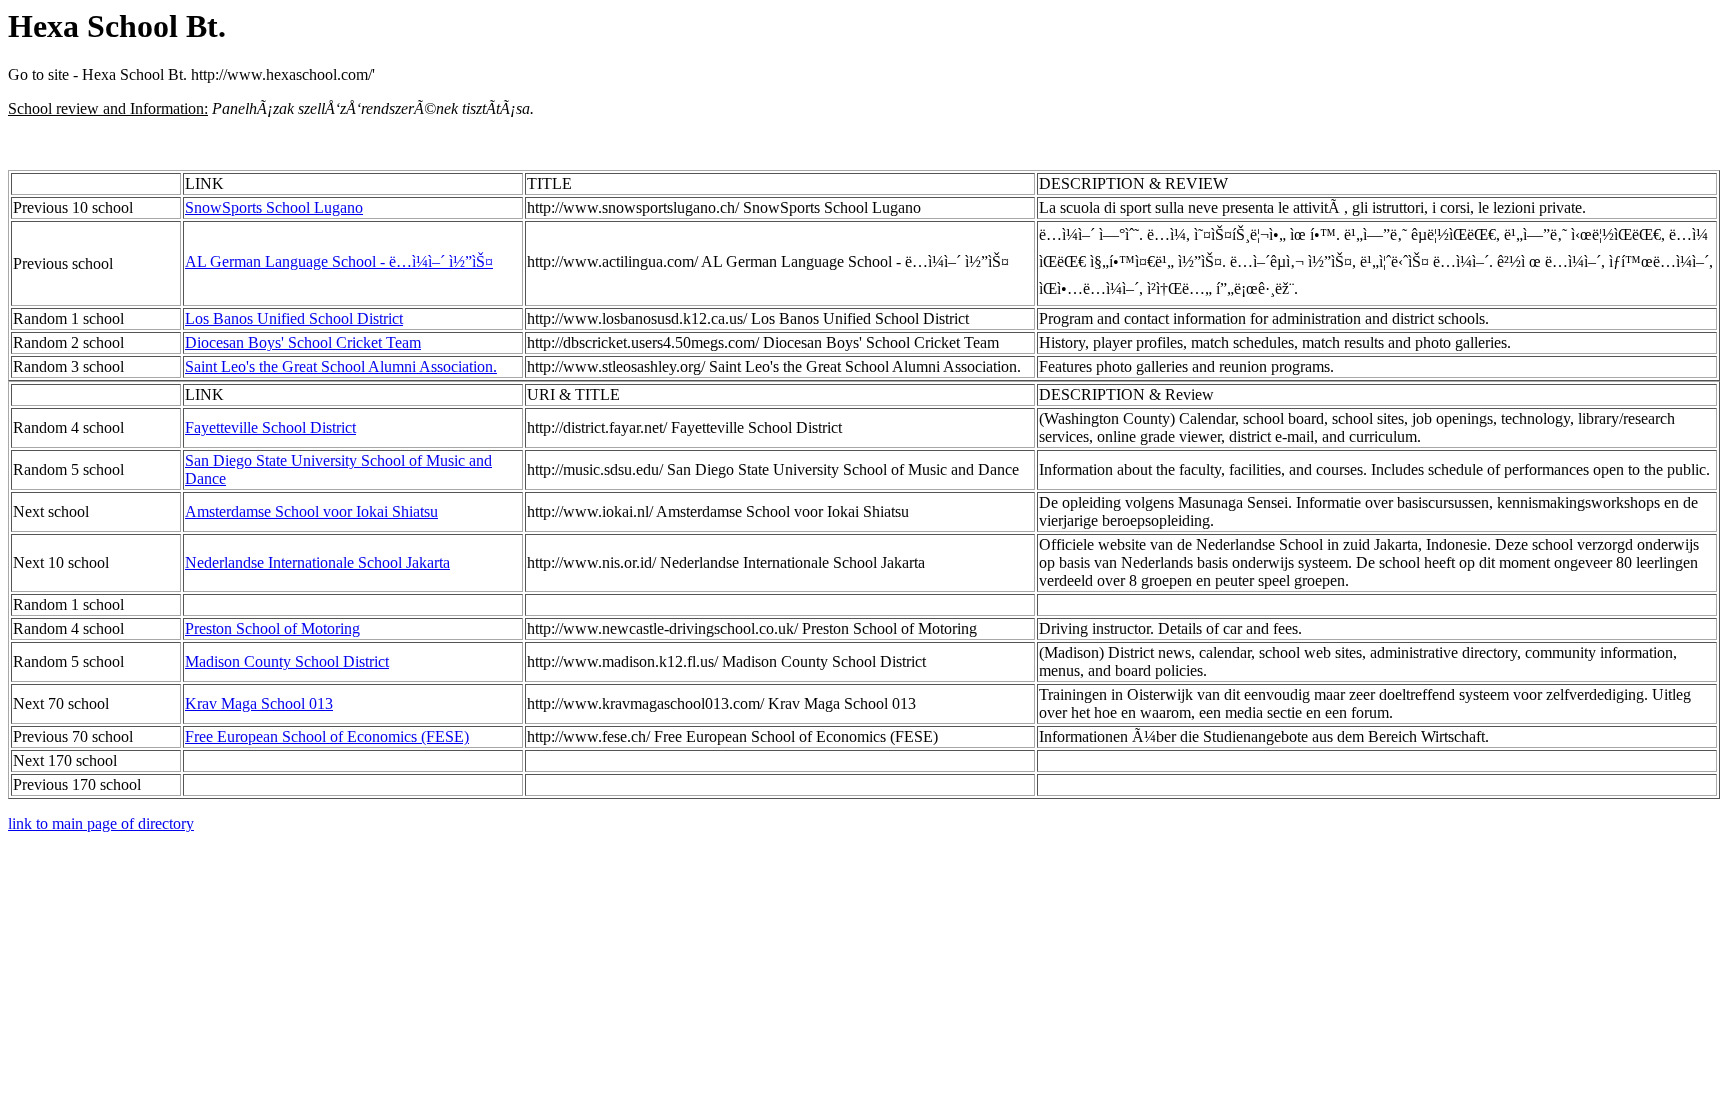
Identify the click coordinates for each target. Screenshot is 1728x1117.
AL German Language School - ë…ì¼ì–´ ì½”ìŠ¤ (339, 261)
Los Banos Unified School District (294, 318)
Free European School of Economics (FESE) (327, 736)
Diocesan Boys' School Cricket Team (303, 342)
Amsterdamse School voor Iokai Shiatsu (311, 511)
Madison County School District (287, 661)
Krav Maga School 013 (259, 703)
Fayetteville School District (270, 427)
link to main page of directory (101, 823)
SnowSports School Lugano (274, 207)
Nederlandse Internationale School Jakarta (317, 562)
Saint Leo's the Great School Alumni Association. (341, 366)
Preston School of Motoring (272, 628)
